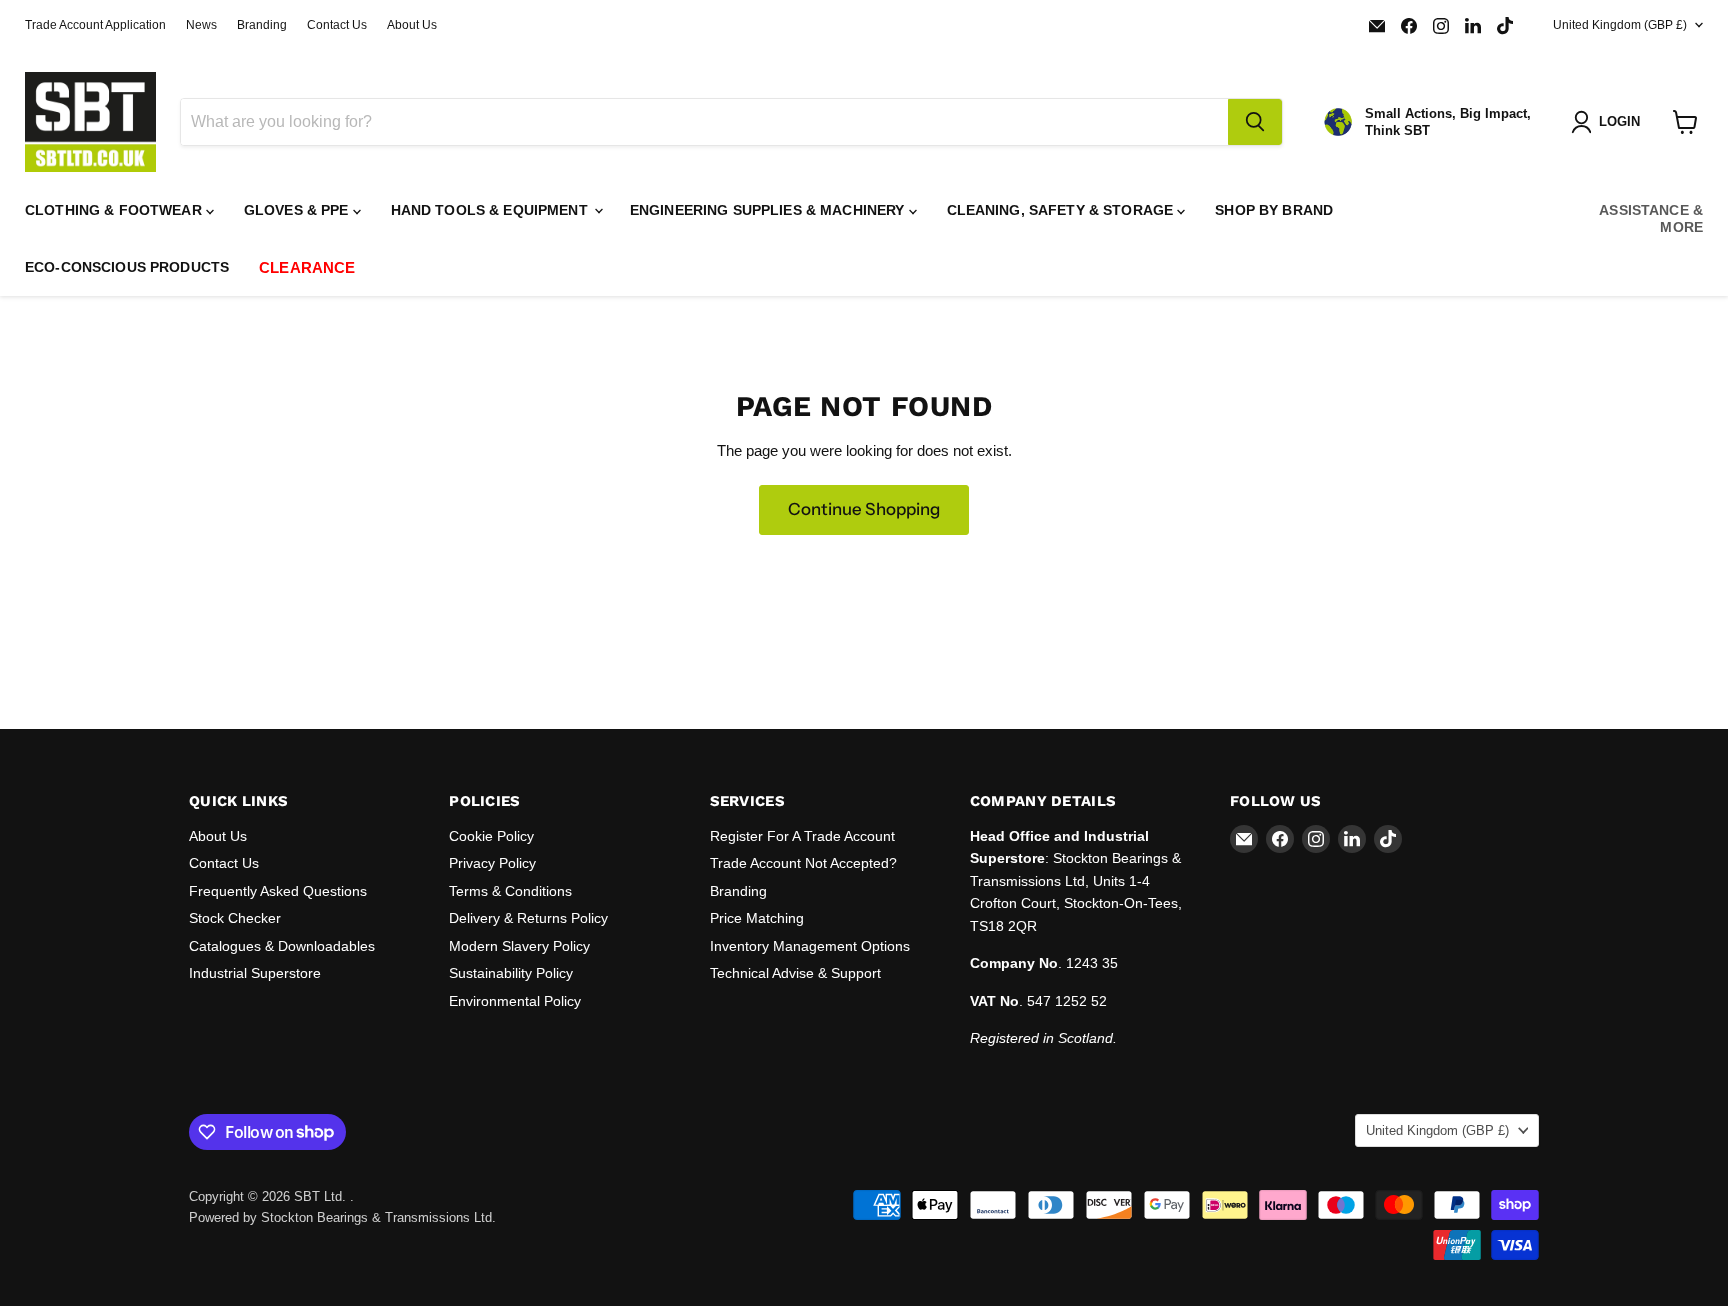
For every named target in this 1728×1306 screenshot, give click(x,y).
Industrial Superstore (255, 973)
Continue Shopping (864, 509)
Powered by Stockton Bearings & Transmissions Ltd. (342, 1217)
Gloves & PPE (298, 210)
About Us (412, 25)
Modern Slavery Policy (519, 946)
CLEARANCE (307, 267)
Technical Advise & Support (795, 973)
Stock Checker (235, 918)
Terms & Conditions (510, 891)
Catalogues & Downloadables (282, 946)
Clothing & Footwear (115, 210)
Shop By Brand (1274, 210)
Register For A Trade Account (802, 836)
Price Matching (757, 918)
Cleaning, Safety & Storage (1062, 210)
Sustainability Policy (511, 973)
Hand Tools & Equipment (491, 210)
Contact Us (337, 25)
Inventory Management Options (810, 946)
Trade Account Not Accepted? (803, 863)
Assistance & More (1651, 218)
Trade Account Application (95, 25)
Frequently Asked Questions (278, 891)
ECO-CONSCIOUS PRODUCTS (127, 267)
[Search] (1255, 122)
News (201, 25)
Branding (262, 25)
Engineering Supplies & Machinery (769, 210)
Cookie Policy (491, 836)
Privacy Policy (492, 863)
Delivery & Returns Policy (528, 918)
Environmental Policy (515, 1001)
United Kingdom (1620, 25)
